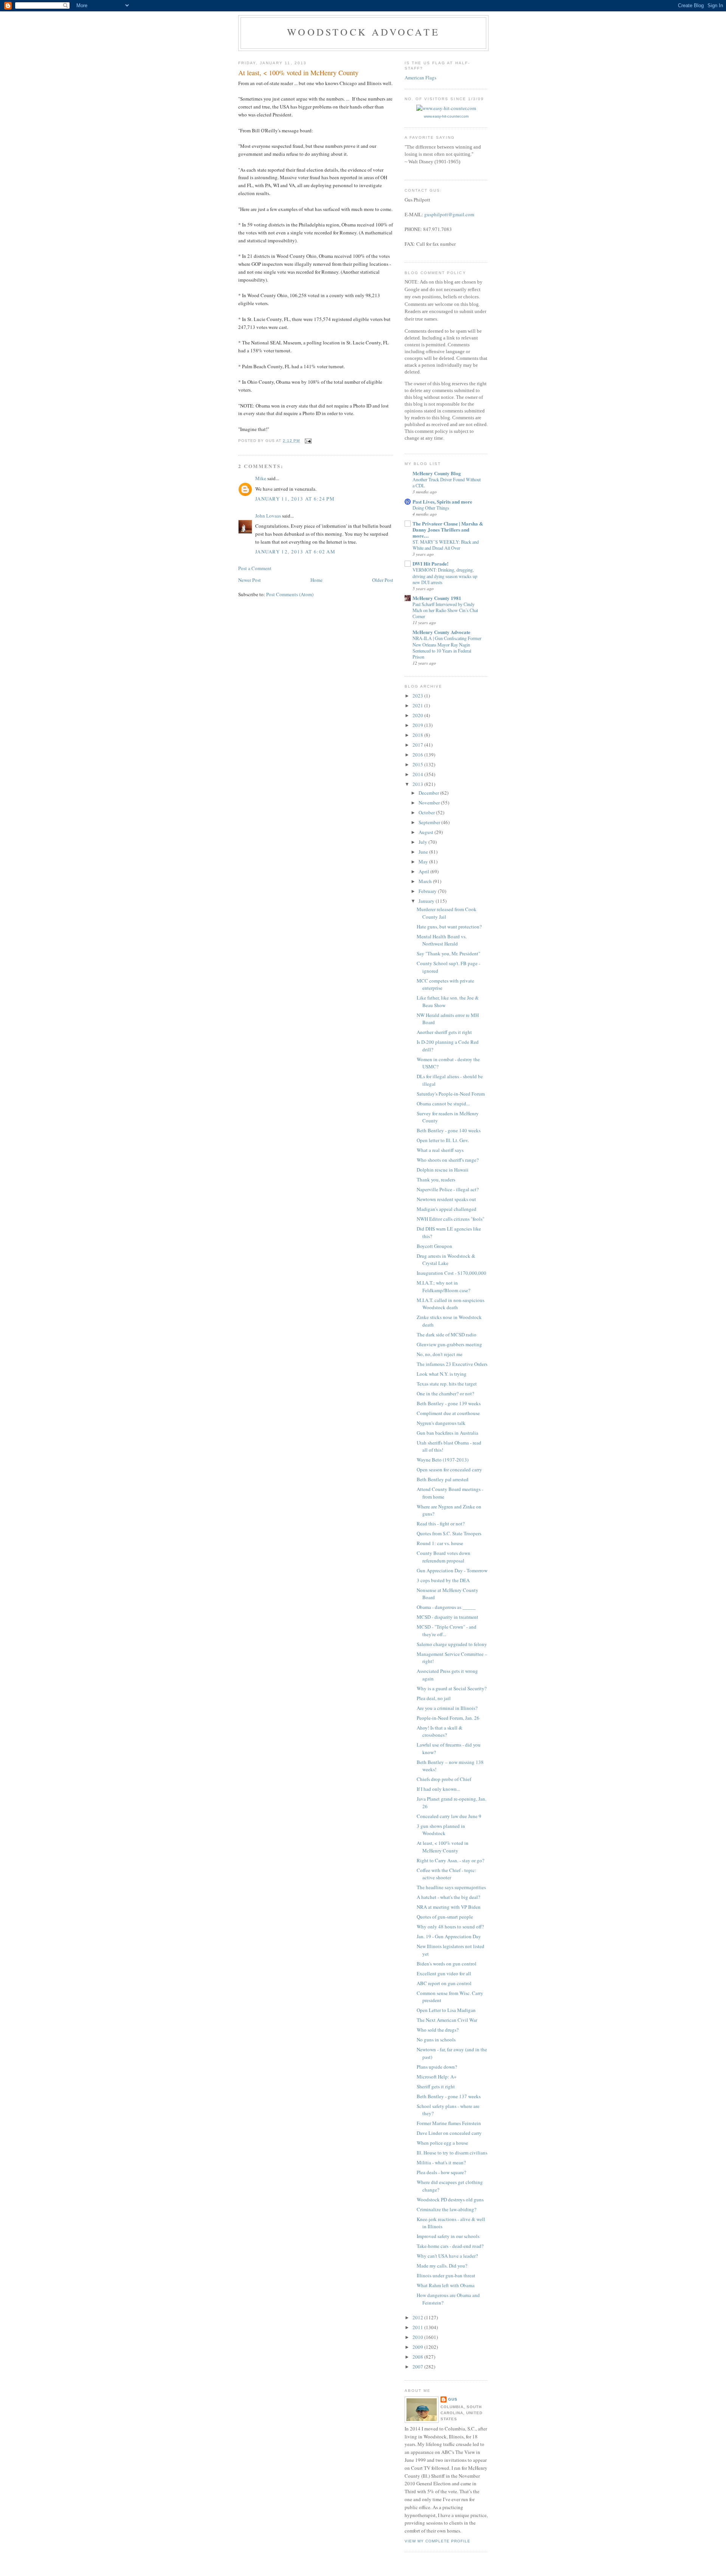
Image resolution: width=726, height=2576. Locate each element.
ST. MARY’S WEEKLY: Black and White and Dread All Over (446, 545)
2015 (418, 764)
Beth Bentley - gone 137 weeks (449, 2096)
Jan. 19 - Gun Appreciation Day (449, 1936)
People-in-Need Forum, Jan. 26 (448, 1718)
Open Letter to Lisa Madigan (446, 2010)
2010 (418, 2337)
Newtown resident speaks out (446, 1199)
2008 (418, 2357)
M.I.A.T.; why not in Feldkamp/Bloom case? (444, 1286)
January (427, 901)
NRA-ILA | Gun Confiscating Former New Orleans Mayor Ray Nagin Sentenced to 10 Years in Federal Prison (447, 647)
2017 (418, 745)
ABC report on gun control (444, 1983)
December (429, 793)
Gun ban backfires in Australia (448, 1433)
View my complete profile (437, 2541)
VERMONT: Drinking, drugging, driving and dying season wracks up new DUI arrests (445, 576)
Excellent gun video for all (444, 1973)
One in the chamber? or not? (445, 1393)
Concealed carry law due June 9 (449, 1816)
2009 (418, 2347)
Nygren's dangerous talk (441, 1423)
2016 (418, 755)
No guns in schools (436, 2040)
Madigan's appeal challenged (447, 1209)
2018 (418, 735)
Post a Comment (255, 568)
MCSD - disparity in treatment (448, 1617)
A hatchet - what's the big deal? (448, 1897)
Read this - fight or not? (441, 1524)
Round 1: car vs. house (440, 1543)
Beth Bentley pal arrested (443, 1479)
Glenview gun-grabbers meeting (449, 1344)
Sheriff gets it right (436, 2086)
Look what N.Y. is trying (442, 1374)
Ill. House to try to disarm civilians (452, 2153)
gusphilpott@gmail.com (449, 214)
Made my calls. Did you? (442, 2266)
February (428, 891)
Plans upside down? (437, 2067)
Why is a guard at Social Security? (452, 1688)
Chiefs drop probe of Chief (444, 1779)
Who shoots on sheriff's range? (448, 1160)
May (424, 862)
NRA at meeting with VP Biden (449, 1907)
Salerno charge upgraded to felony (452, 1644)
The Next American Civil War (447, 2020)
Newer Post (250, 580)
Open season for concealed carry (449, 1469)
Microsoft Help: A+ (437, 2077)
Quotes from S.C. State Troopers (449, 1533)
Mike (261, 478)
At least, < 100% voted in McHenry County (443, 1847)
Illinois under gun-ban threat (446, 2275)
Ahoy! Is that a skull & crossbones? (440, 1731)
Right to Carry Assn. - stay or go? (451, 1860)
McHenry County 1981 (437, 598)
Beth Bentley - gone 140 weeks (449, 1130)
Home (316, 580)
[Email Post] (308, 441)
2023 (418, 696)
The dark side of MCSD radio (447, 1334)
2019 (418, 725)
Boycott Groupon (434, 1246)
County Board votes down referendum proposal (444, 1557)
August (427, 832)
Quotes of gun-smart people (445, 1917)
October (427, 812)
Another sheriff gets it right (444, 1032)
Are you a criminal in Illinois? (447, 1708)
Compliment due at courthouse (448, 1413)
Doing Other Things (431, 508)
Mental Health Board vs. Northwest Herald (442, 940)
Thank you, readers (436, 1180)
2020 (418, 715)
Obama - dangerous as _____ (446, 1607)
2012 (418, 2317)
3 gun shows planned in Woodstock (441, 1830)
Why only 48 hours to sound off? (450, 1927)
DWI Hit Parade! (430, 563)
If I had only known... (438, 1789)
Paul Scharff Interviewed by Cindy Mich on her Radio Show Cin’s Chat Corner (445, 610)
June (424, 852)
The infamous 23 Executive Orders (452, 1364)
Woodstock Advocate (363, 32)
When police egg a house (442, 2143)
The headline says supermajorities (451, 1887)
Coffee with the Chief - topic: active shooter (447, 1874)
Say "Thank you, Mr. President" (448, 953)
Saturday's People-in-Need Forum (451, 1094)
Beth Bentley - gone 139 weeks (449, 1403)
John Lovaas (268, 516)
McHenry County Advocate (441, 632)
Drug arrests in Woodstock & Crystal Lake (446, 1260)
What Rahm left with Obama (446, 2285)
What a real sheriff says (440, 1150)
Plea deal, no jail (434, 1698)
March (426, 881)
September (430, 822)
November (430, 803)
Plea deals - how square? (441, 2172)
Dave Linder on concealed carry (449, 2133)
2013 (418, 784)
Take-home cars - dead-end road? (450, 2246)
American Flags (420, 77)
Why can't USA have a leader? (447, 2256)
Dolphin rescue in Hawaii (443, 1170)
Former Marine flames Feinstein (449, 2123)
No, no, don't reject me (440, 1354)
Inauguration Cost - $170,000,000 (451, 1273)
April (424, 871)
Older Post (383, 580)
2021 (418, 705)
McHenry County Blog (437, 473)
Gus (453, 2399)
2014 (418, 774)
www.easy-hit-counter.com (446, 116)
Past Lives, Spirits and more (442, 501)
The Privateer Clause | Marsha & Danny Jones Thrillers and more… (448, 529)
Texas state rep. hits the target (447, 1384)
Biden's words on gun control (447, 1964)
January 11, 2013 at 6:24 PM (295, 499)
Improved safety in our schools (448, 2236)
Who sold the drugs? (438, 2030)
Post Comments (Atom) (290, 594)
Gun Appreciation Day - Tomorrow (452, 1570)
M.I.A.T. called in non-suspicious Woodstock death (451, 1304)
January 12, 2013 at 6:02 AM (295, 552)
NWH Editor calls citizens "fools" (451, 1219)
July (423, 842)
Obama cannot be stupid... (443, 1104)
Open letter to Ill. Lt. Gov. (443, 1140)
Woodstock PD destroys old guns (450, 2199)
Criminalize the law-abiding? (447, 2209)
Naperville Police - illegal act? (448, 1189)
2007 (418, 2367)
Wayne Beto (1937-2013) (443, 1460)
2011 (418, 2327)
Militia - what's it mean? (441, 2162)
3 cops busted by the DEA (443, 1580)
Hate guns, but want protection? (449, 927)
